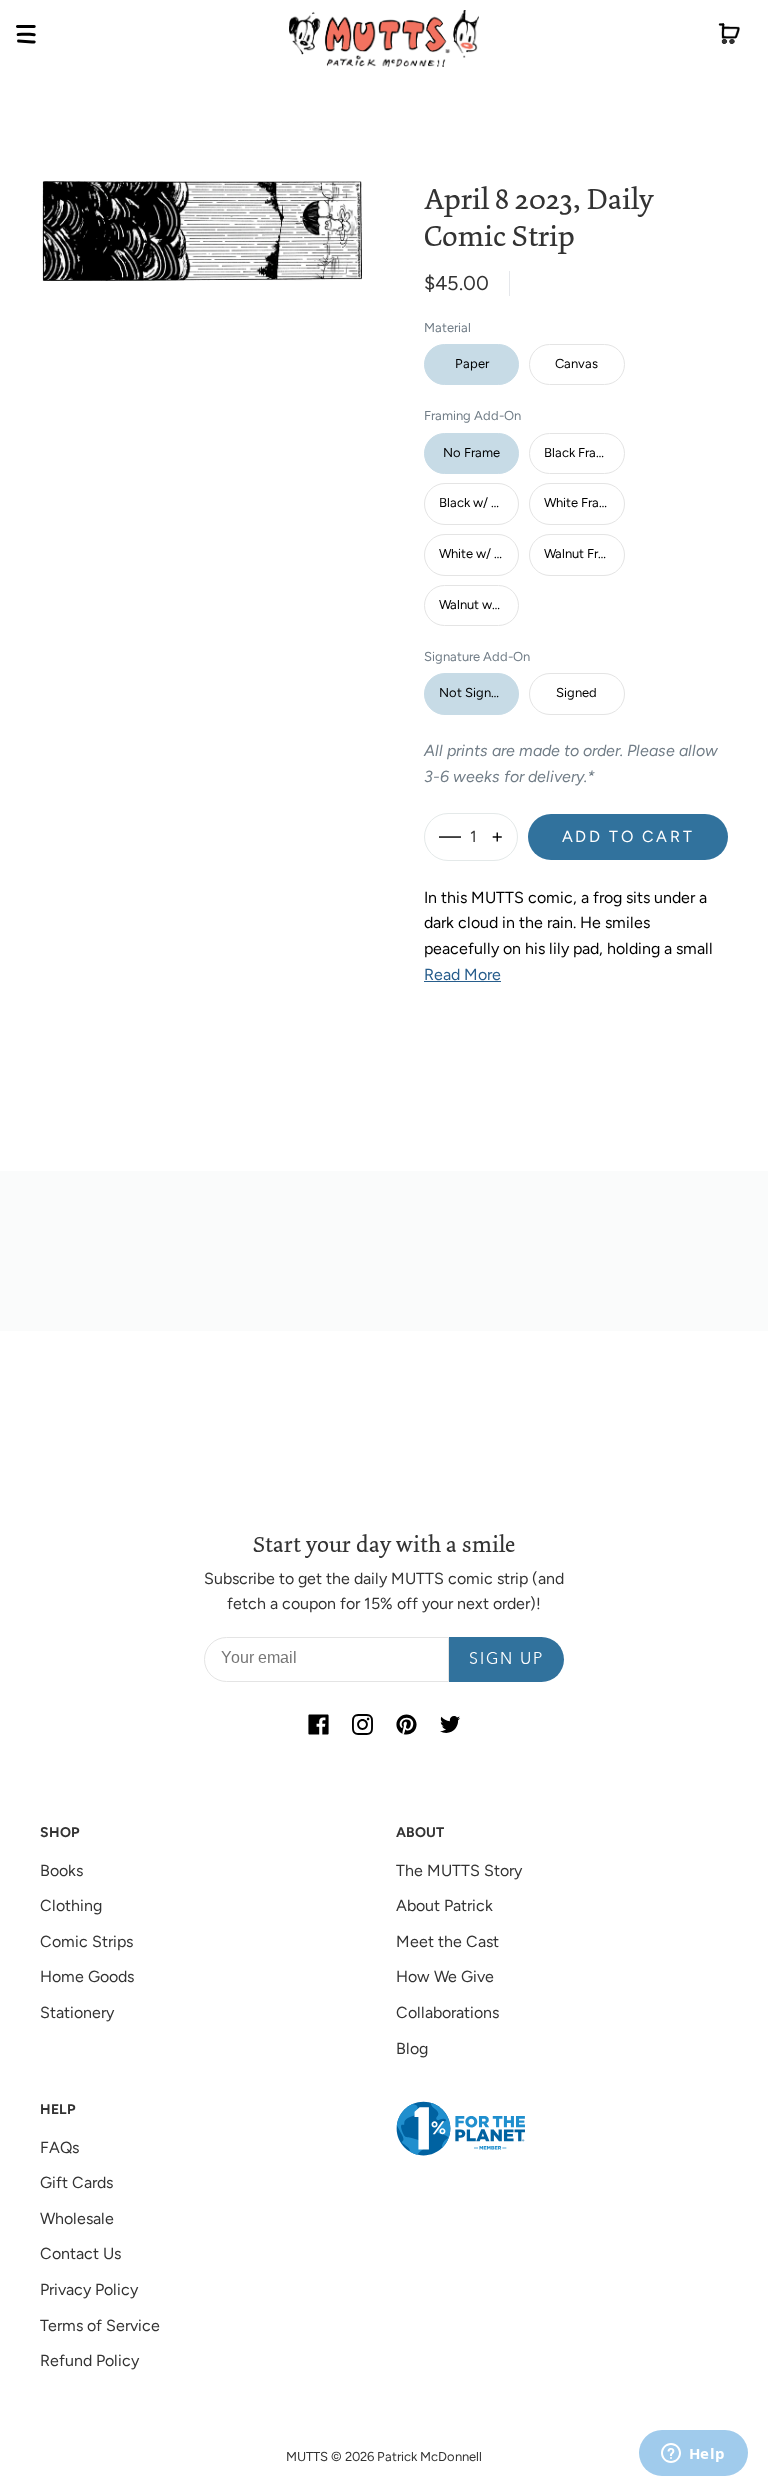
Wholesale (77, 2218)
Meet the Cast (447, 1941)
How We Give (445, 1976)
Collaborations (447, 2012)
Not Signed (472, 692)
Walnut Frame (583, 553)
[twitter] (450, 1724)
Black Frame (579, 452)
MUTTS (307, 2456)
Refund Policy (89, 2360)
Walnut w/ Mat (479, 604)
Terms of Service (100, 2325)
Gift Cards (76, 2182)
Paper (472, 363)
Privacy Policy (89, 2289)
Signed (576, 692)
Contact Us (80, 2253)
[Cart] (729, 38)
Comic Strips (86, 1941)
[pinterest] (406, 1724)
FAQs (59, 2147)
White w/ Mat (478, 553)
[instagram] (362, 1724)
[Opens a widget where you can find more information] (693, 2455)
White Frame (580, 502)
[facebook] (318, 1724)
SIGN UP (506, 1660)
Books (61, 1870)
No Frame (471, 452)
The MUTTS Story (459, 1870)
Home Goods (87, 1976)
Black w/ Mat (476, 502)
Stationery (77, 2012)
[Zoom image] (202, 215)
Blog (412, 2048)
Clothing (71, 1905)
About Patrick (444, 1905)
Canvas (576, 363)
